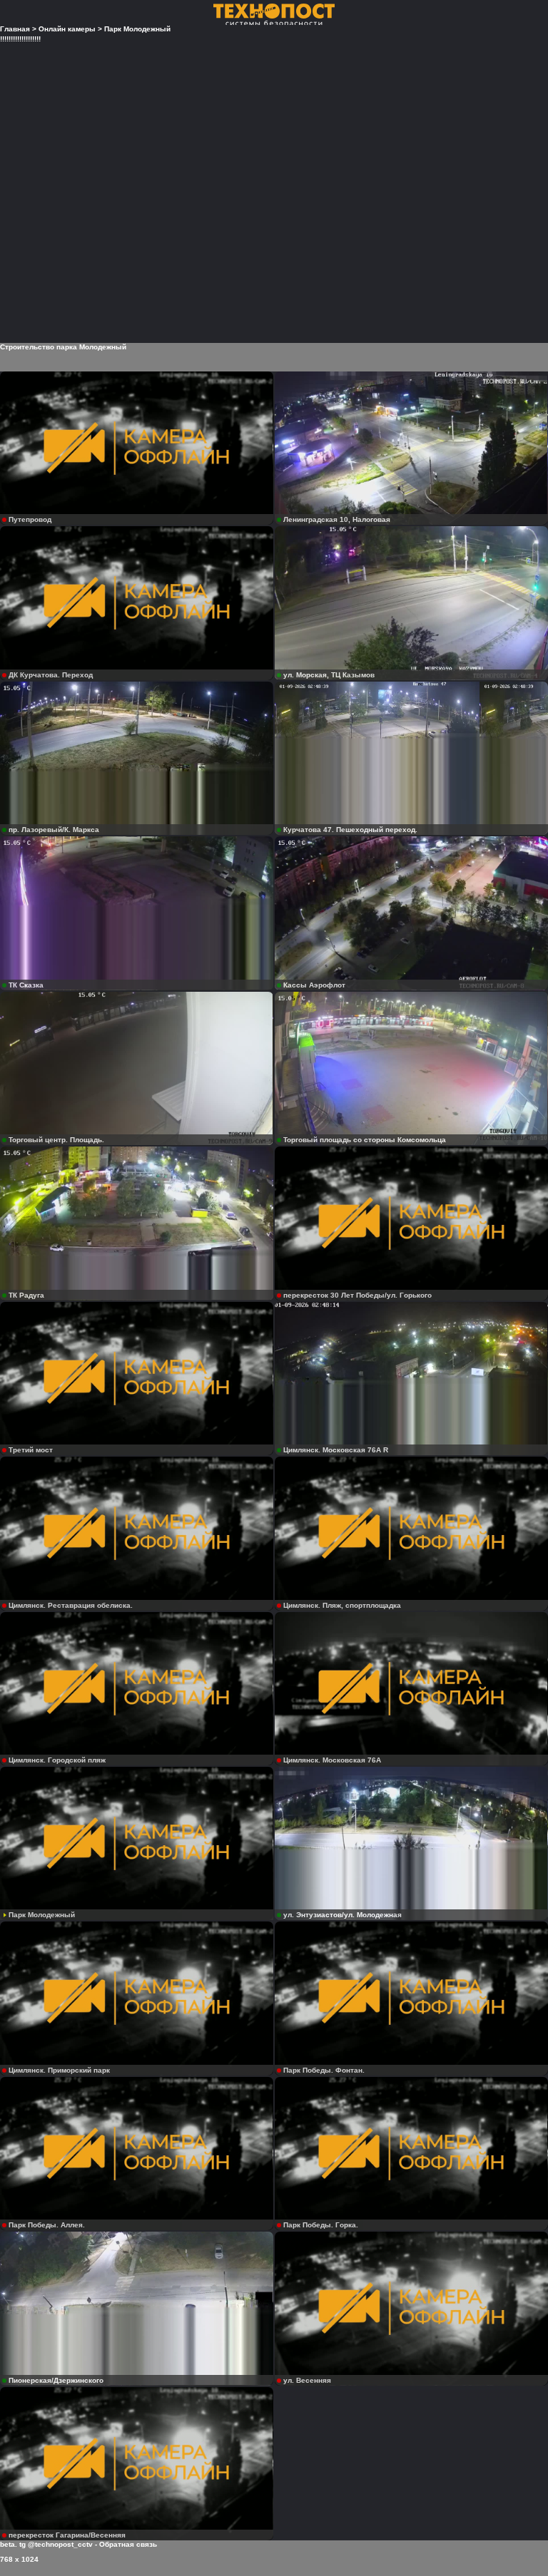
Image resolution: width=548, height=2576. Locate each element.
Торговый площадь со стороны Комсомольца (365, 1140)
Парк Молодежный (42, 1915)
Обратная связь (128, 2544)
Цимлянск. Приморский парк (59, 2070)
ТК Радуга (26, 1295)
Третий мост (31, 1450)
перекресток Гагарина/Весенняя (67, 2535)
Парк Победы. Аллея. (47, 2225)
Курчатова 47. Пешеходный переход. (350, 830)
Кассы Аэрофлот (314, 985)
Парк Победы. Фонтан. (324, 2070)
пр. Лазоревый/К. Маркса (54, 830)
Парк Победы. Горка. (321, 2225)
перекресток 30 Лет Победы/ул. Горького (357, 1295)
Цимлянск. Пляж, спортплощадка (342, 1605)
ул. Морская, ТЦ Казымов (329, 675)
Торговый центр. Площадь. (56, 1140)
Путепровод (30, 519)
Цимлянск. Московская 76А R (336, 1450)
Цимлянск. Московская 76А (332, 1760)
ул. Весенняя (307, 2380)
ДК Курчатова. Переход (51, 675)
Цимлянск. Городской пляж (57, 1760)
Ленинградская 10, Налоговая (337, 519)
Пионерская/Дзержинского (56, 2380)
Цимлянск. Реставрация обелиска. (71, 1605)
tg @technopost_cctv (56, 2544)
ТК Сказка (26, 985)
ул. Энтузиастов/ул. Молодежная (342, 1915)
